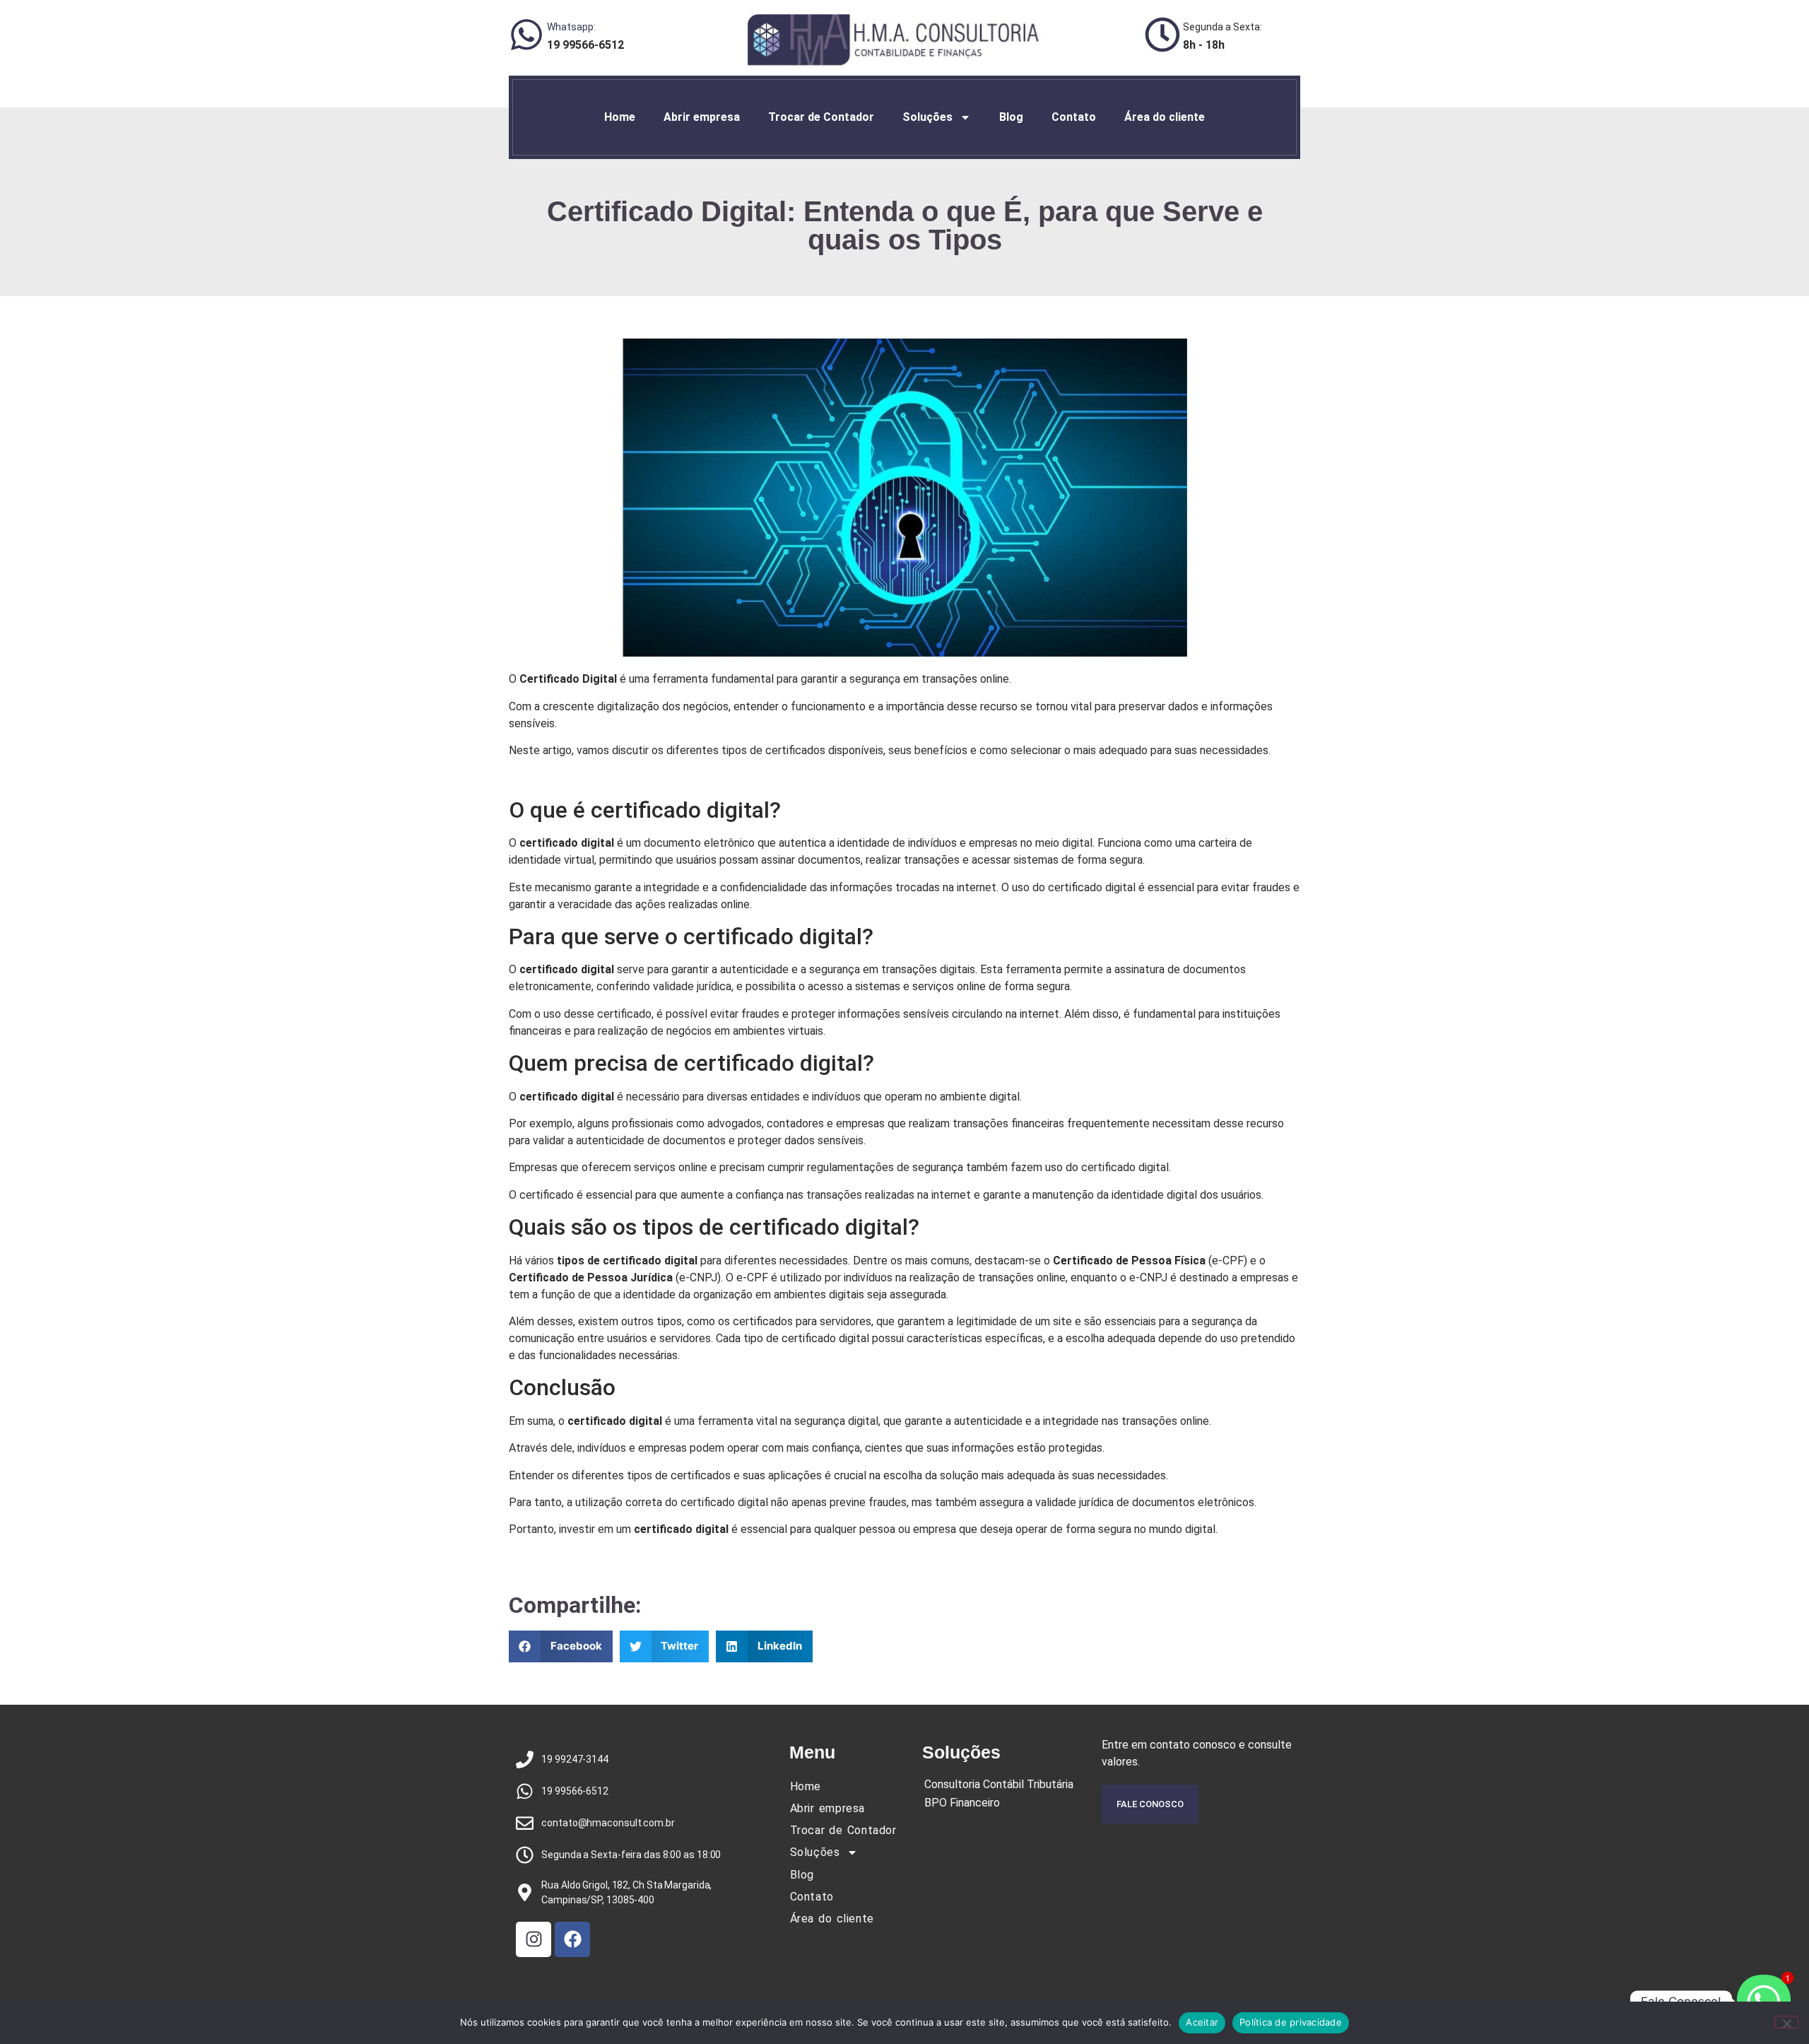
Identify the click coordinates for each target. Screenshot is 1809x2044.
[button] (561, 1646)
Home (620, 117)
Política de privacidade (1291, 2022)
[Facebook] (572, 1939)
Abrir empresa (702, 117)
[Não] (1786, 2022)
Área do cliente (1165, 117)
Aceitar (1202, 2022)
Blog (1011, 117)
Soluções (927, 117)
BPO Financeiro (962, 1803)
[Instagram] (534, 1939)
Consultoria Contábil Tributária (999, 1784)
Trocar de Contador (821, 117)
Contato (1074, 117)
